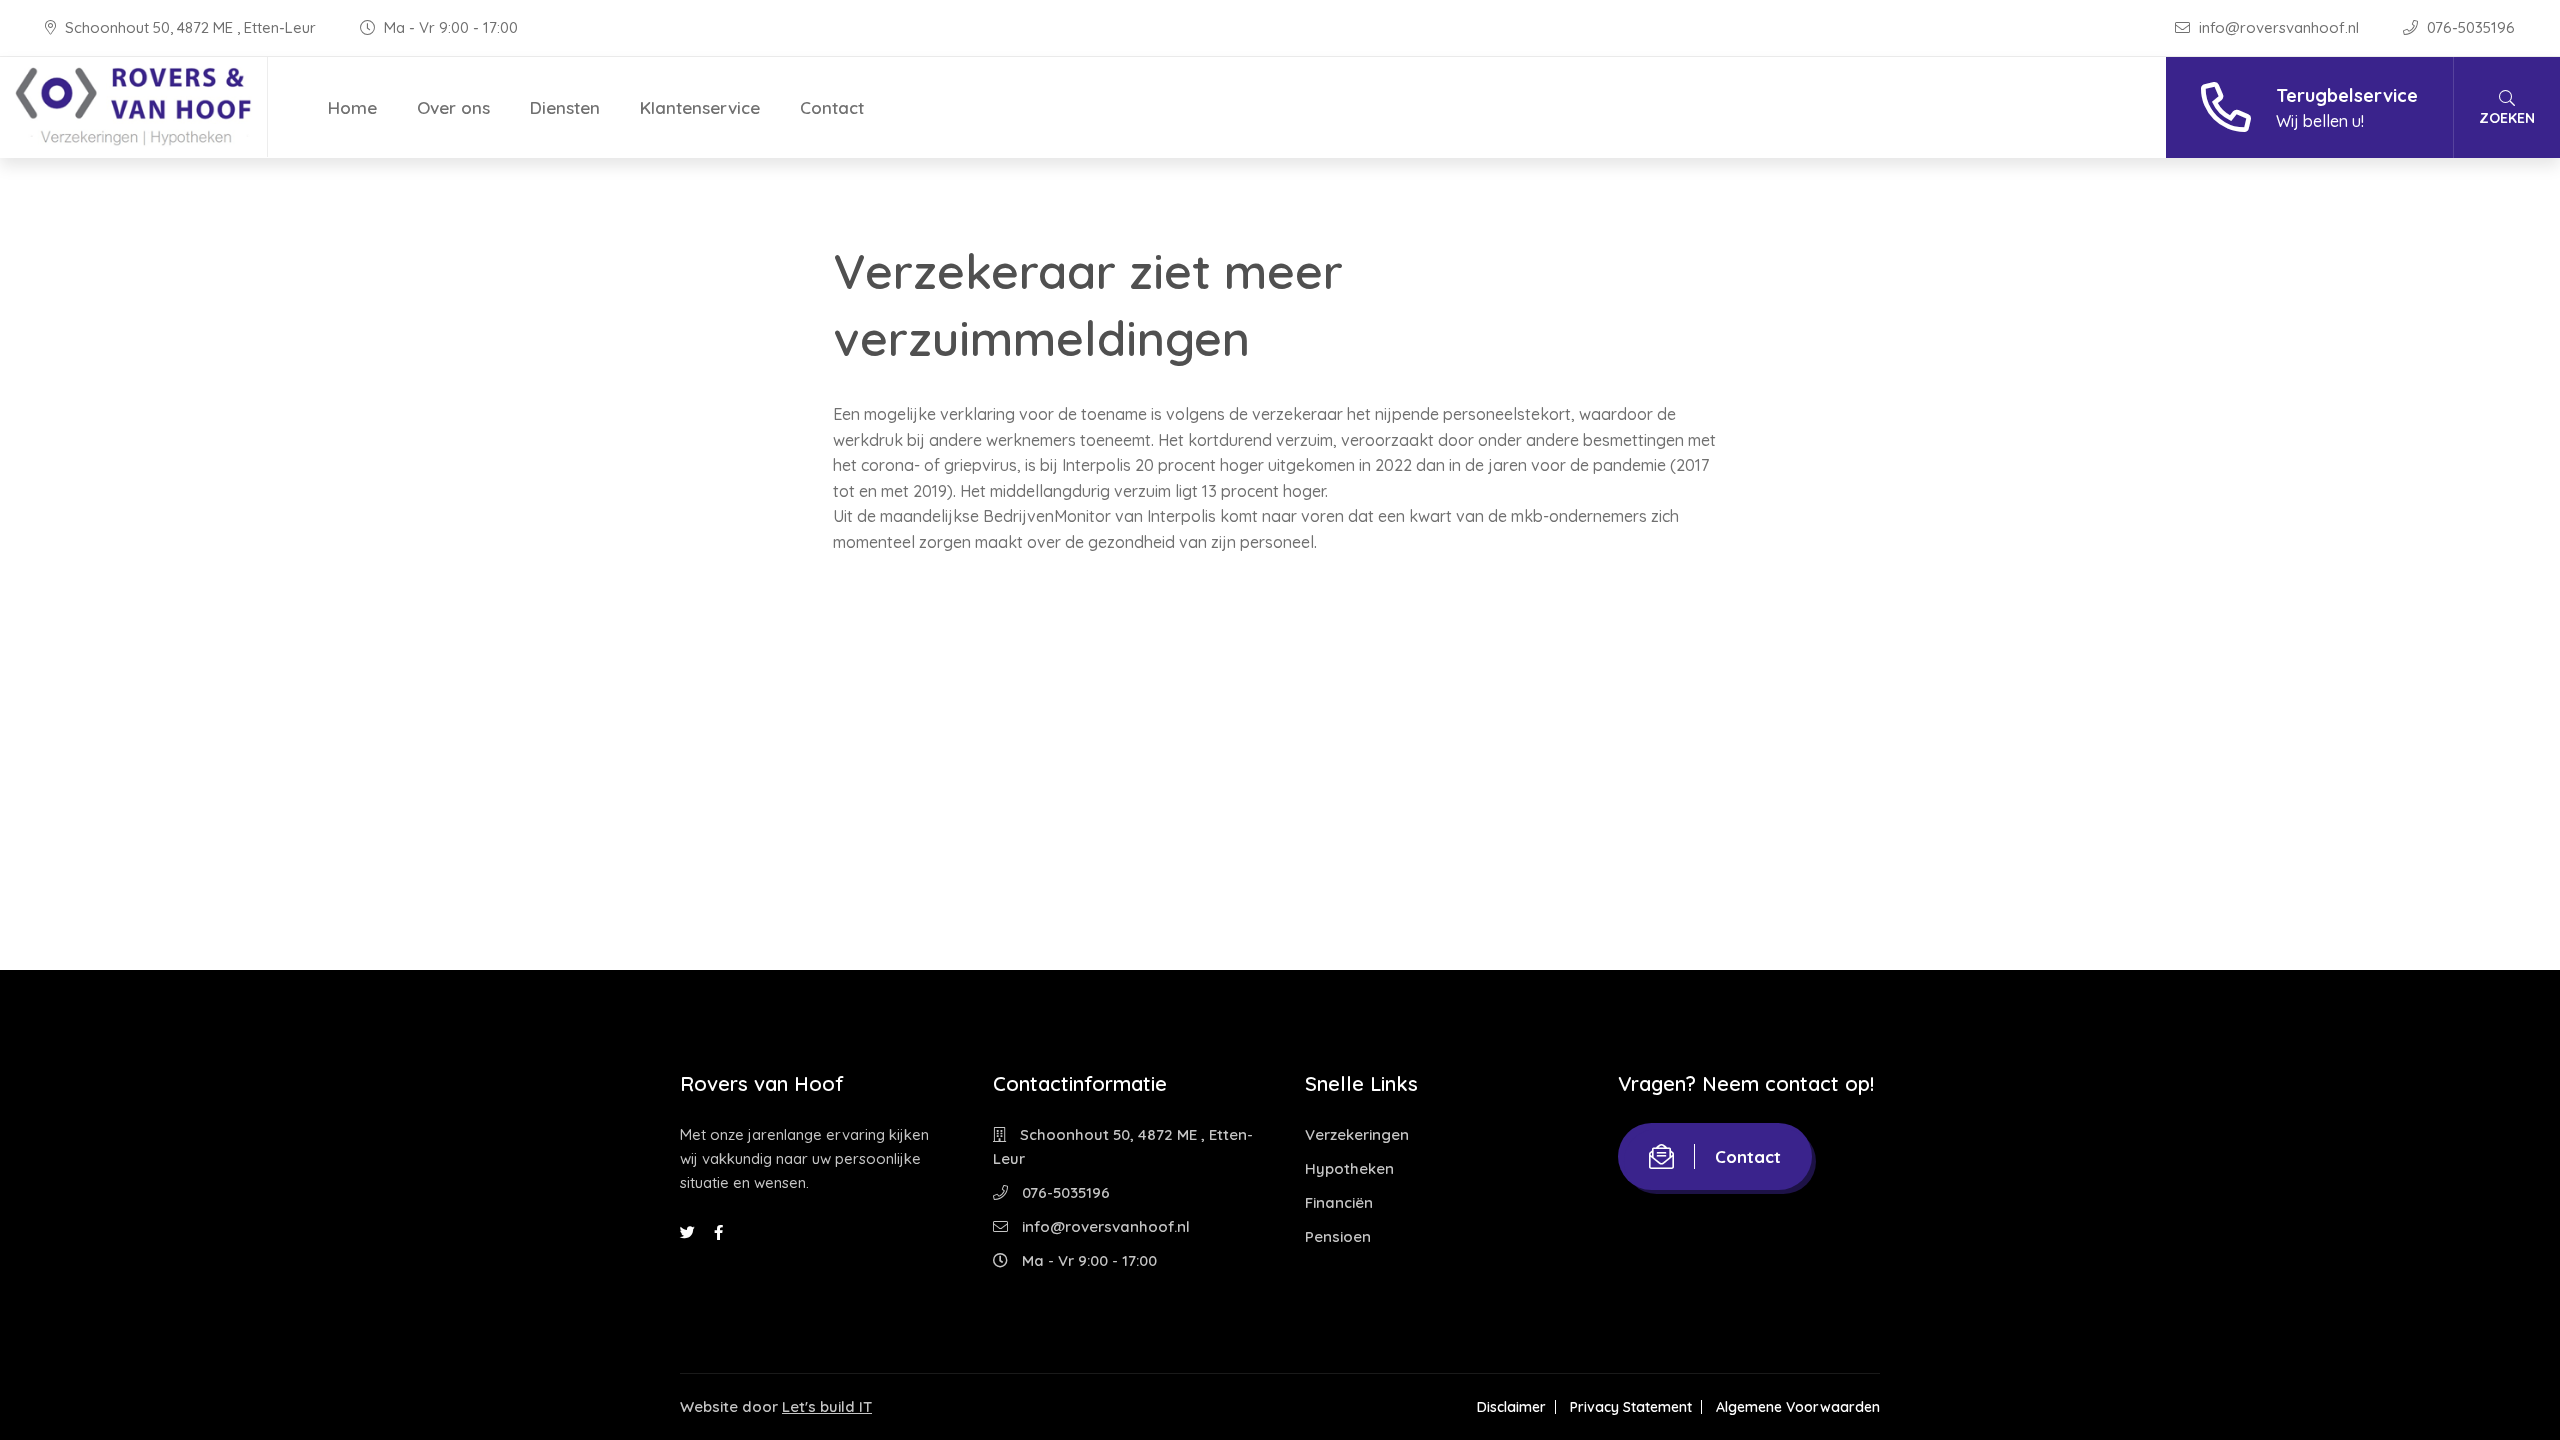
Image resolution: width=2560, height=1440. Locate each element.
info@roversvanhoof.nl (2279, 27)
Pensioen (1338, 1236)
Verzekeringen (1357, 1134)
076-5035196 (2469, 27)
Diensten (565, 107)
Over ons (453, 107)
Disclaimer (1511, 1407)
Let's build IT (827, 1406)
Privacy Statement (1631, 1407)
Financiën (1339, 1202)
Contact (832, 107)
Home (352, 107)
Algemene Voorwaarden (1798, 1407)
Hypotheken (1349, 1168)
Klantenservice (700, 107)
